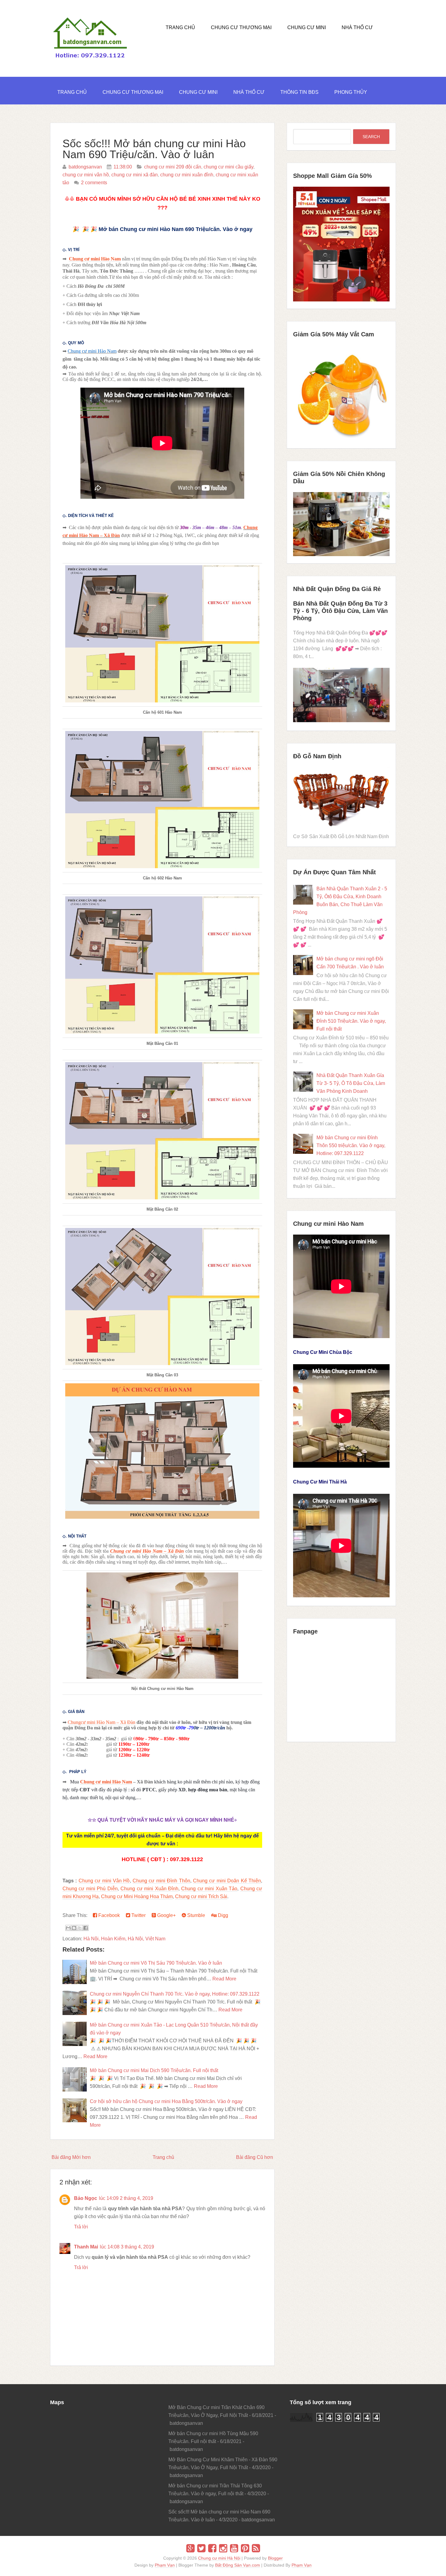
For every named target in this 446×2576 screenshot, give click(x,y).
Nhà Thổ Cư (357, 27)
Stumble (196, 1915)
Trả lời (81, 2227)
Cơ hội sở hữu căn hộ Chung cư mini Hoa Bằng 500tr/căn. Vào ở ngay (166, 2101)
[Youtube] (234, 2548)
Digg (222, 1915)
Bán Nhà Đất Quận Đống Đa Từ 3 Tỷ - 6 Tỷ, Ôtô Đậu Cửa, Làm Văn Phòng (340, 611)
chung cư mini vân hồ (86, 175)
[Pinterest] (245, 2548)
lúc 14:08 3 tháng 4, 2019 (127, 2247)
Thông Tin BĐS (299, 92)
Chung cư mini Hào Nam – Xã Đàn (147, 1551)
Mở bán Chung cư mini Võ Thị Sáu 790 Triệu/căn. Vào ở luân (156, 1963)
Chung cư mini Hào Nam (95, 259)
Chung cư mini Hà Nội (219, 2558)
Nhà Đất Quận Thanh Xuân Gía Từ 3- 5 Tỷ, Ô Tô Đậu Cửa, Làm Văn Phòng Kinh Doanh (351, 1083)
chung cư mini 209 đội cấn (173, 167)
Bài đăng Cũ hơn (255, 2157)
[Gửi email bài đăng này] (68, 1928)
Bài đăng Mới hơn (71, 2157)
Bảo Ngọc (86, 2198)
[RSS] (256, 2548)
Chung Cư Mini (307, 27)
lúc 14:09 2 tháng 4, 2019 (126, 2198)
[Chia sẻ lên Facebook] (86, 1928)
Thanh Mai (86, 2247)
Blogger (275, 2558)
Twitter (138, 1915)
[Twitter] (201, 2548)
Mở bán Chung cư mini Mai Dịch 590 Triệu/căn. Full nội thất (154, 2070)
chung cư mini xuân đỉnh (187, 175)
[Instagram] (223, 2548)
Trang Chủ (180, 27)
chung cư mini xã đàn (135, 175)
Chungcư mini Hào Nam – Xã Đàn (101, 1722)
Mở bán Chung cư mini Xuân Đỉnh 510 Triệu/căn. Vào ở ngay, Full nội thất (351, 1021)
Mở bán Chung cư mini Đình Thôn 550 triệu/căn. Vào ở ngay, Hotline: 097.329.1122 (351, 1145)
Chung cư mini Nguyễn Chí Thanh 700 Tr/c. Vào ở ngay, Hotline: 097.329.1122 (175, 1994)
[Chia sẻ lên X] (80, 1928)
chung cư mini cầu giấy (228, 167)
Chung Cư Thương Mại (241, 27)
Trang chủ (163, 2157)
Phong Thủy (351, 92)
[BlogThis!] (74, 1928)
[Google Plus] (190, 2548)
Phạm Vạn (165, 2565)
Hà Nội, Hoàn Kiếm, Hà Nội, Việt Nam (124, 1939)
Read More (224, 1979)
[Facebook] (212, 2548)
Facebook (108, 1915)
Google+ (166, 1915)
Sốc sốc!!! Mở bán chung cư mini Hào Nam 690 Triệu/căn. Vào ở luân (154, 149)
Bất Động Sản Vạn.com (238, 2565)
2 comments (94, 183)
